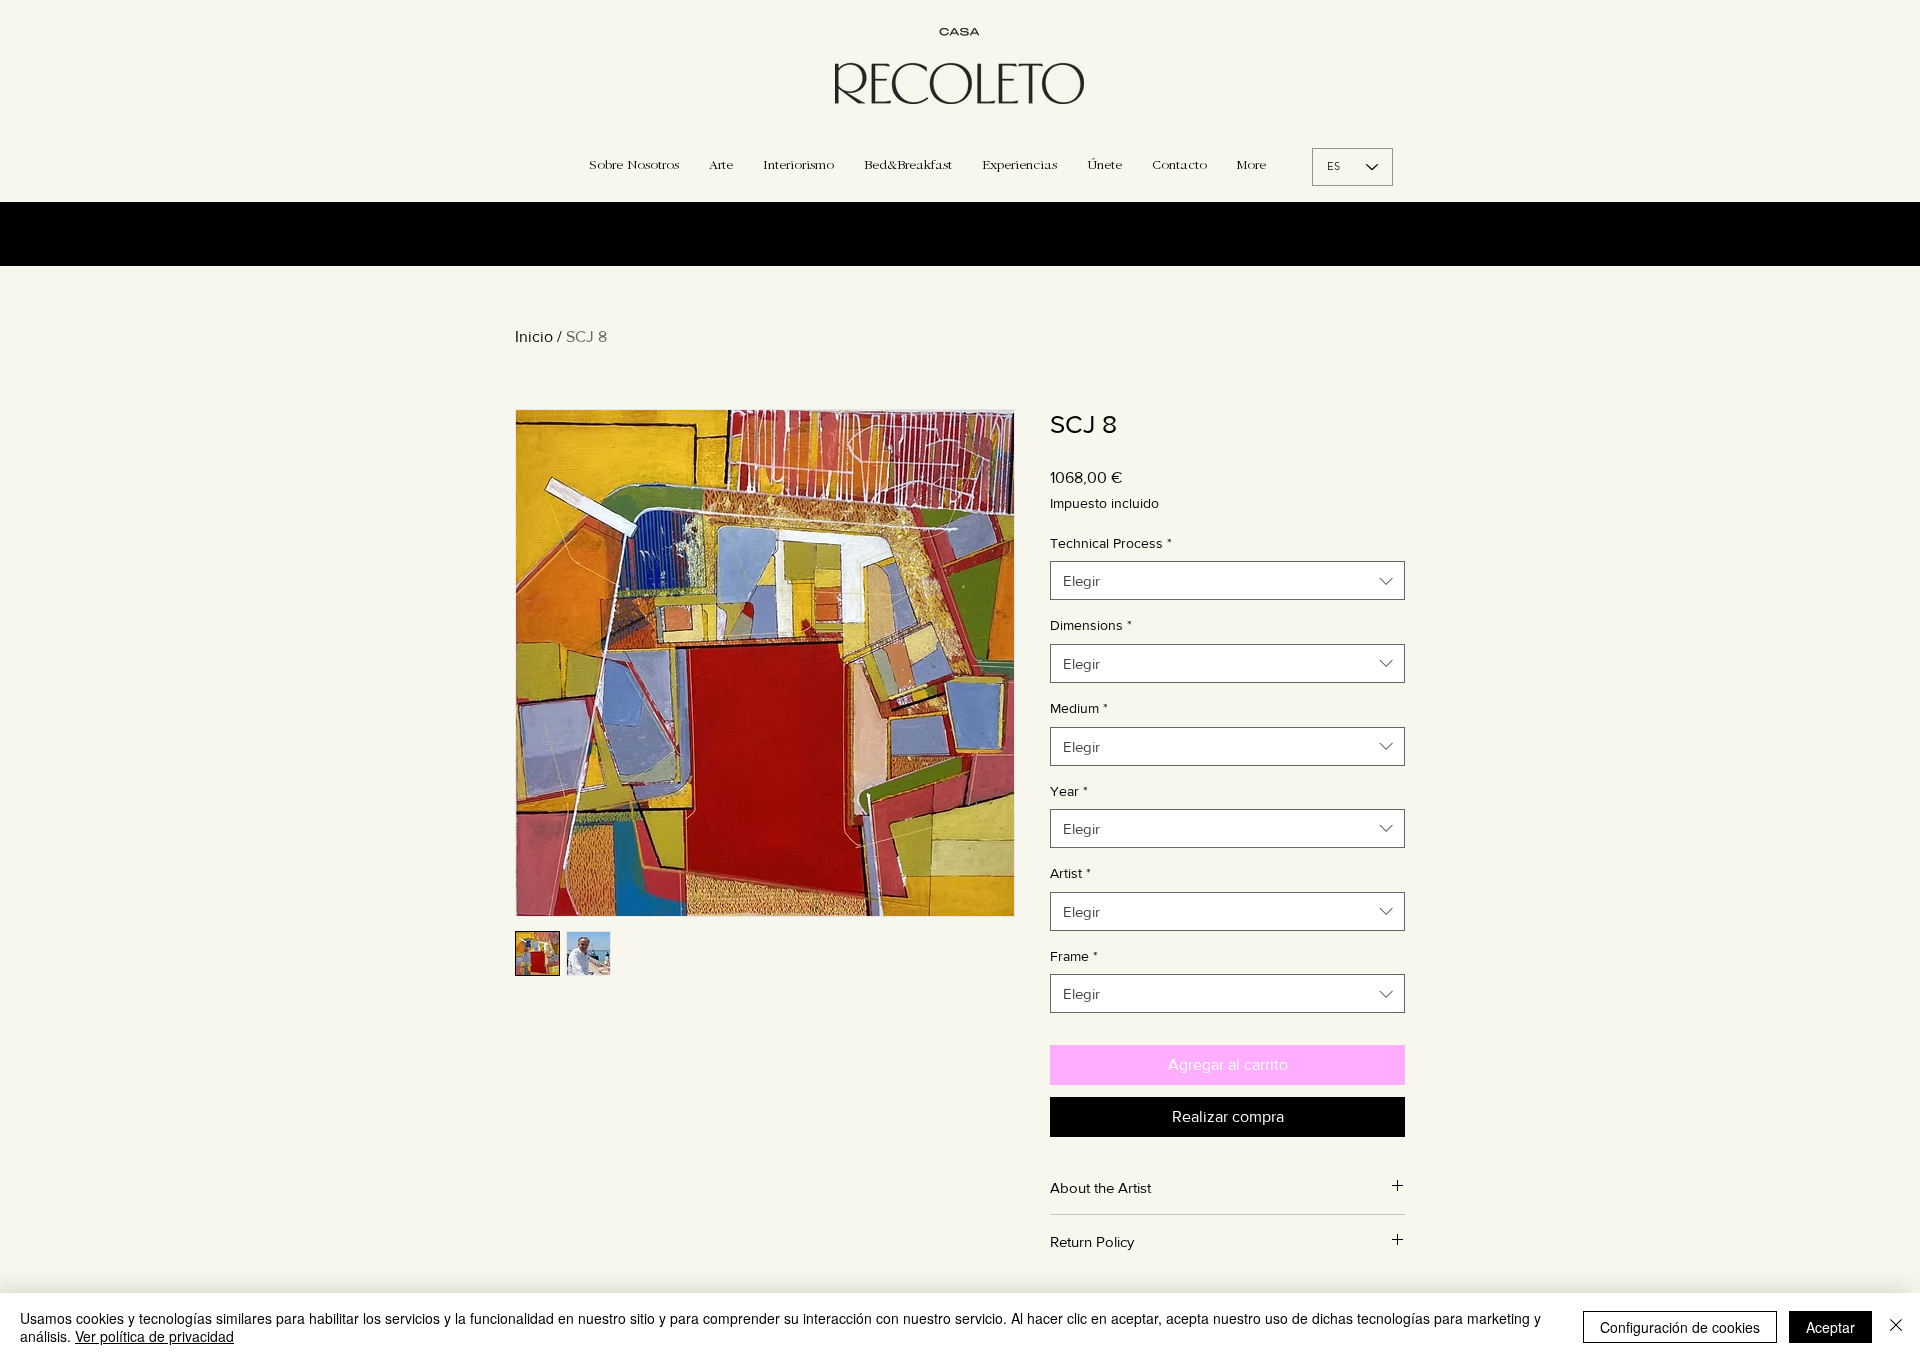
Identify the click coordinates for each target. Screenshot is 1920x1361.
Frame (1074, 956)
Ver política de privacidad (154, 1336)
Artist (1070, 873)
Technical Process (1111, 543)
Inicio (534, 336)
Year (1069, 791)
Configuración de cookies (1680, 1327)
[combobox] (1227, 580)
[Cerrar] (1896, 1327)
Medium (1079, 708)
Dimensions (1091, 625)
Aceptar (1830, 1327)
